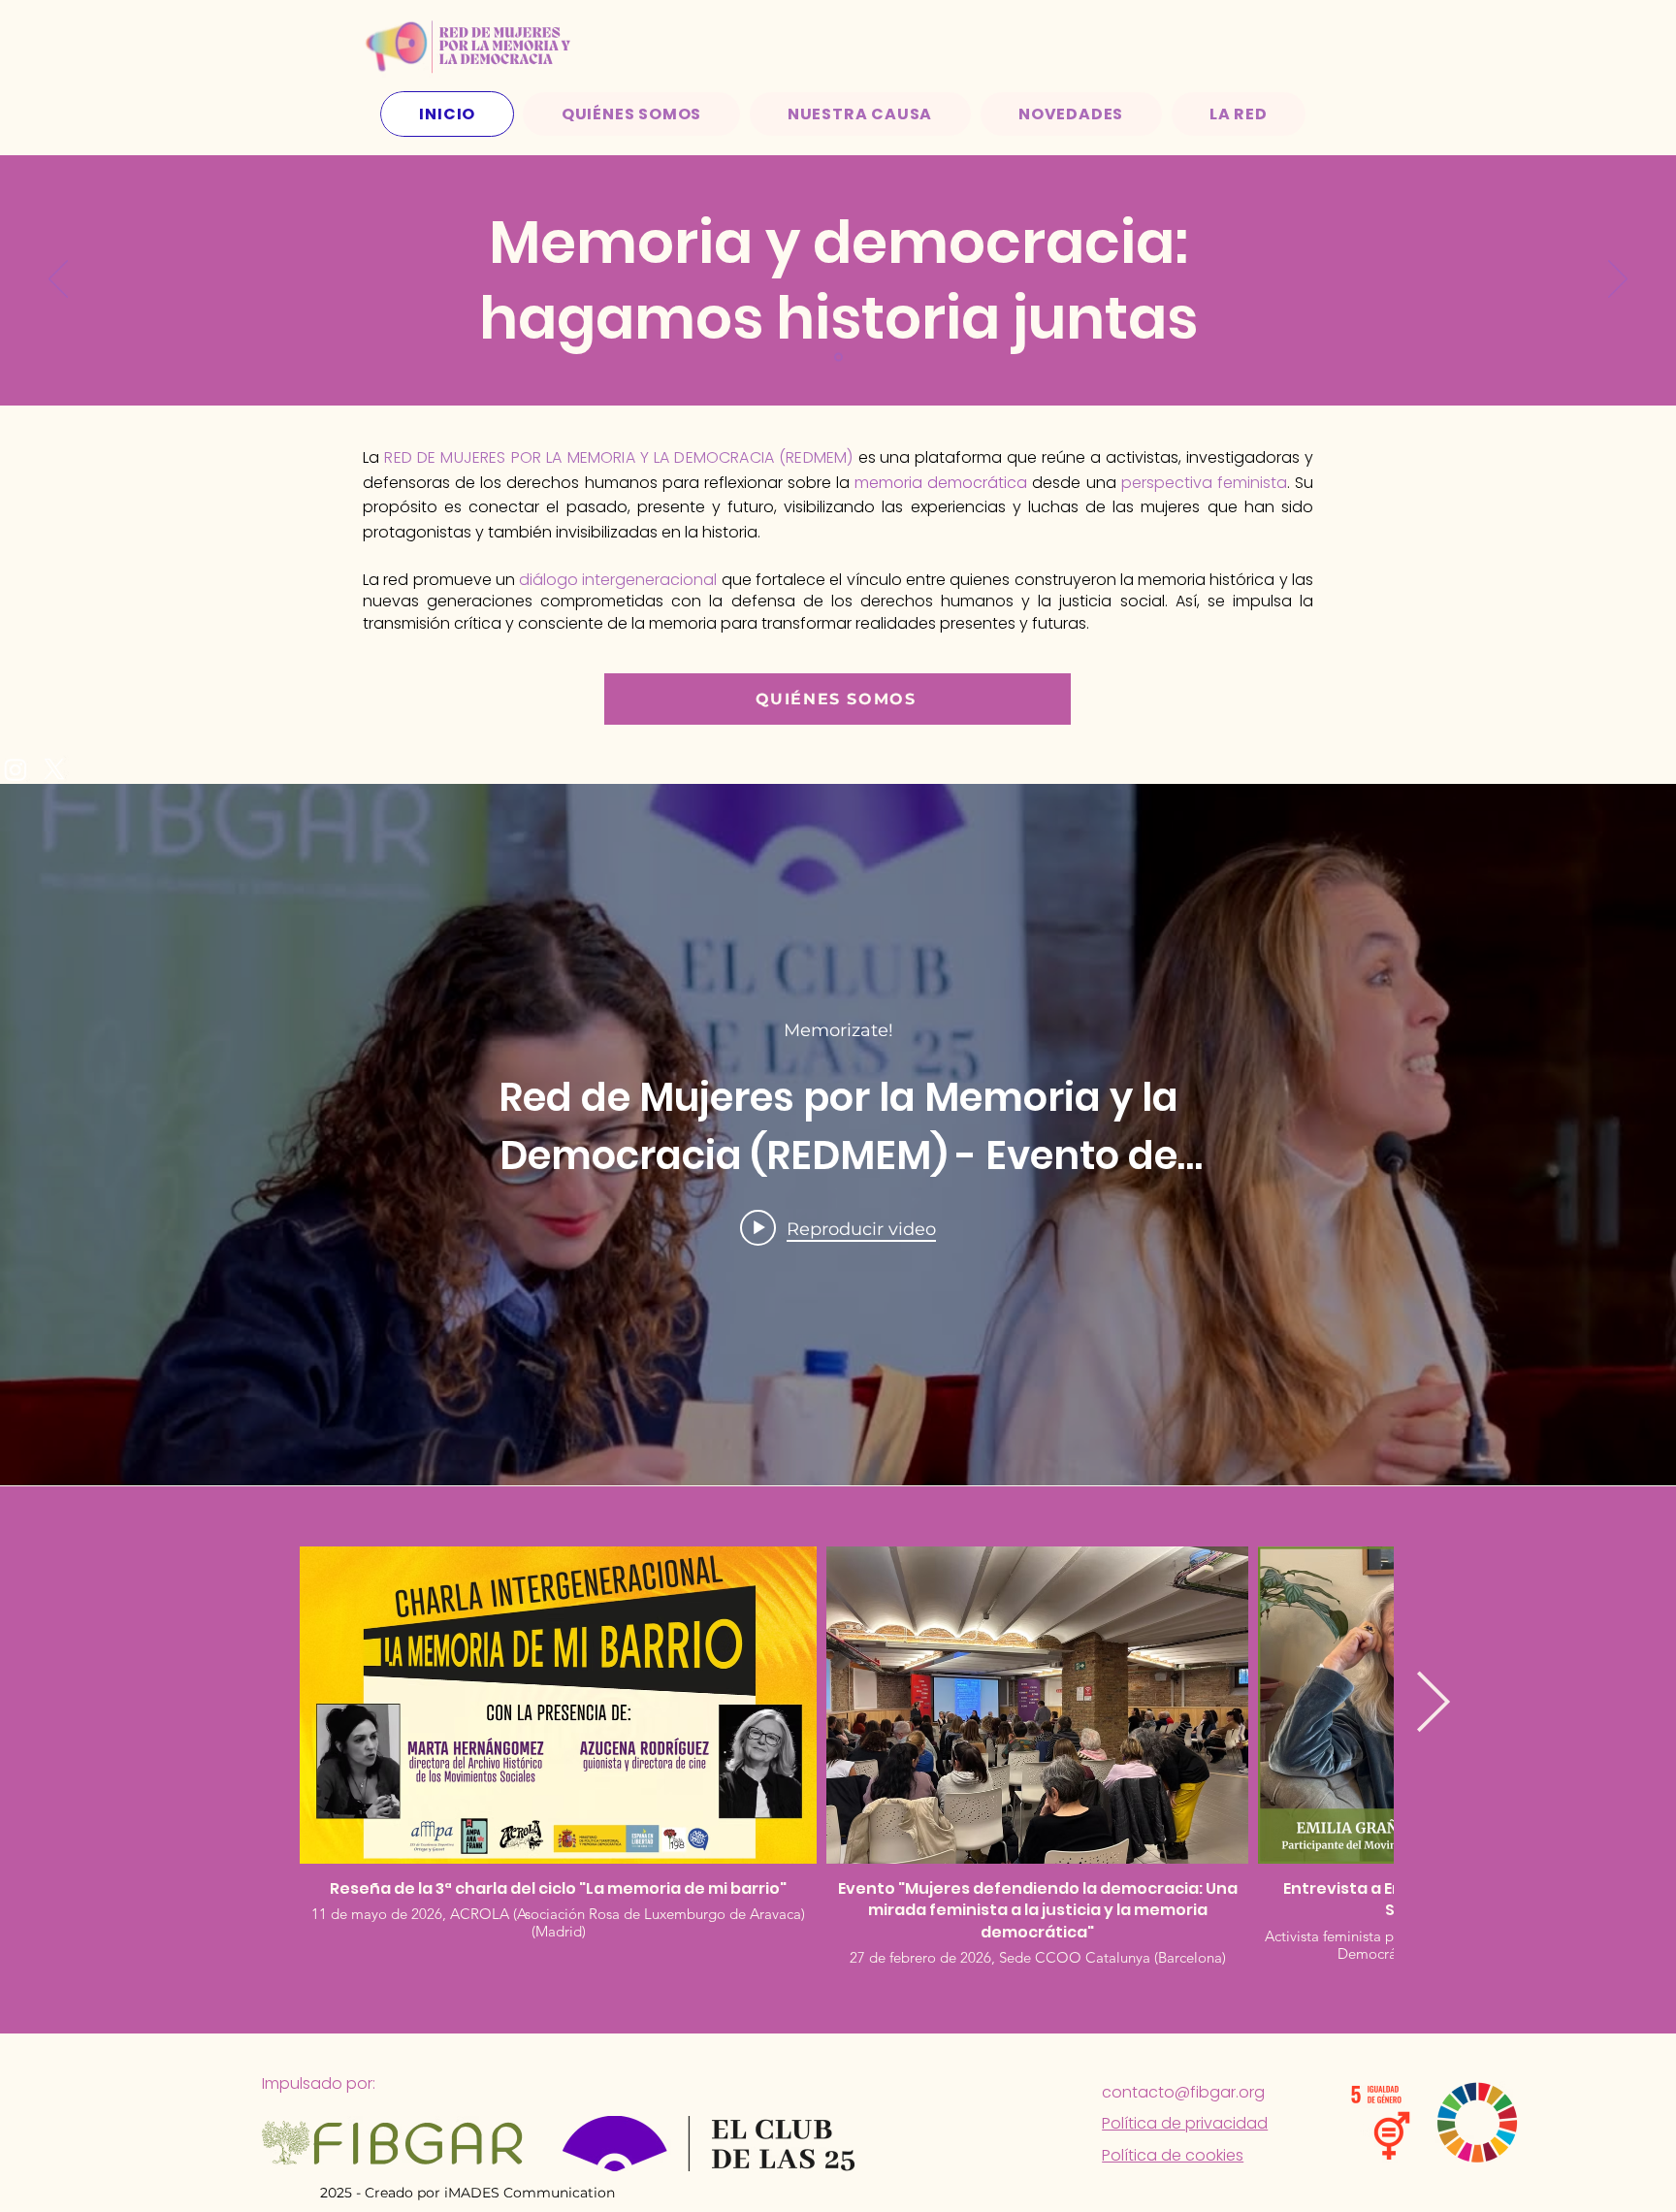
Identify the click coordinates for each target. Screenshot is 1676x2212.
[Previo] (58, 280)
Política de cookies (1173, 2155)
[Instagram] (16, 769)
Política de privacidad (1185, 2123)
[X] (54, 769)
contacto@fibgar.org (1183, 2092)
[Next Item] (1433, 1705)
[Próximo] (1618, 280)
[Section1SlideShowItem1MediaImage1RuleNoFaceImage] (838, 358)
